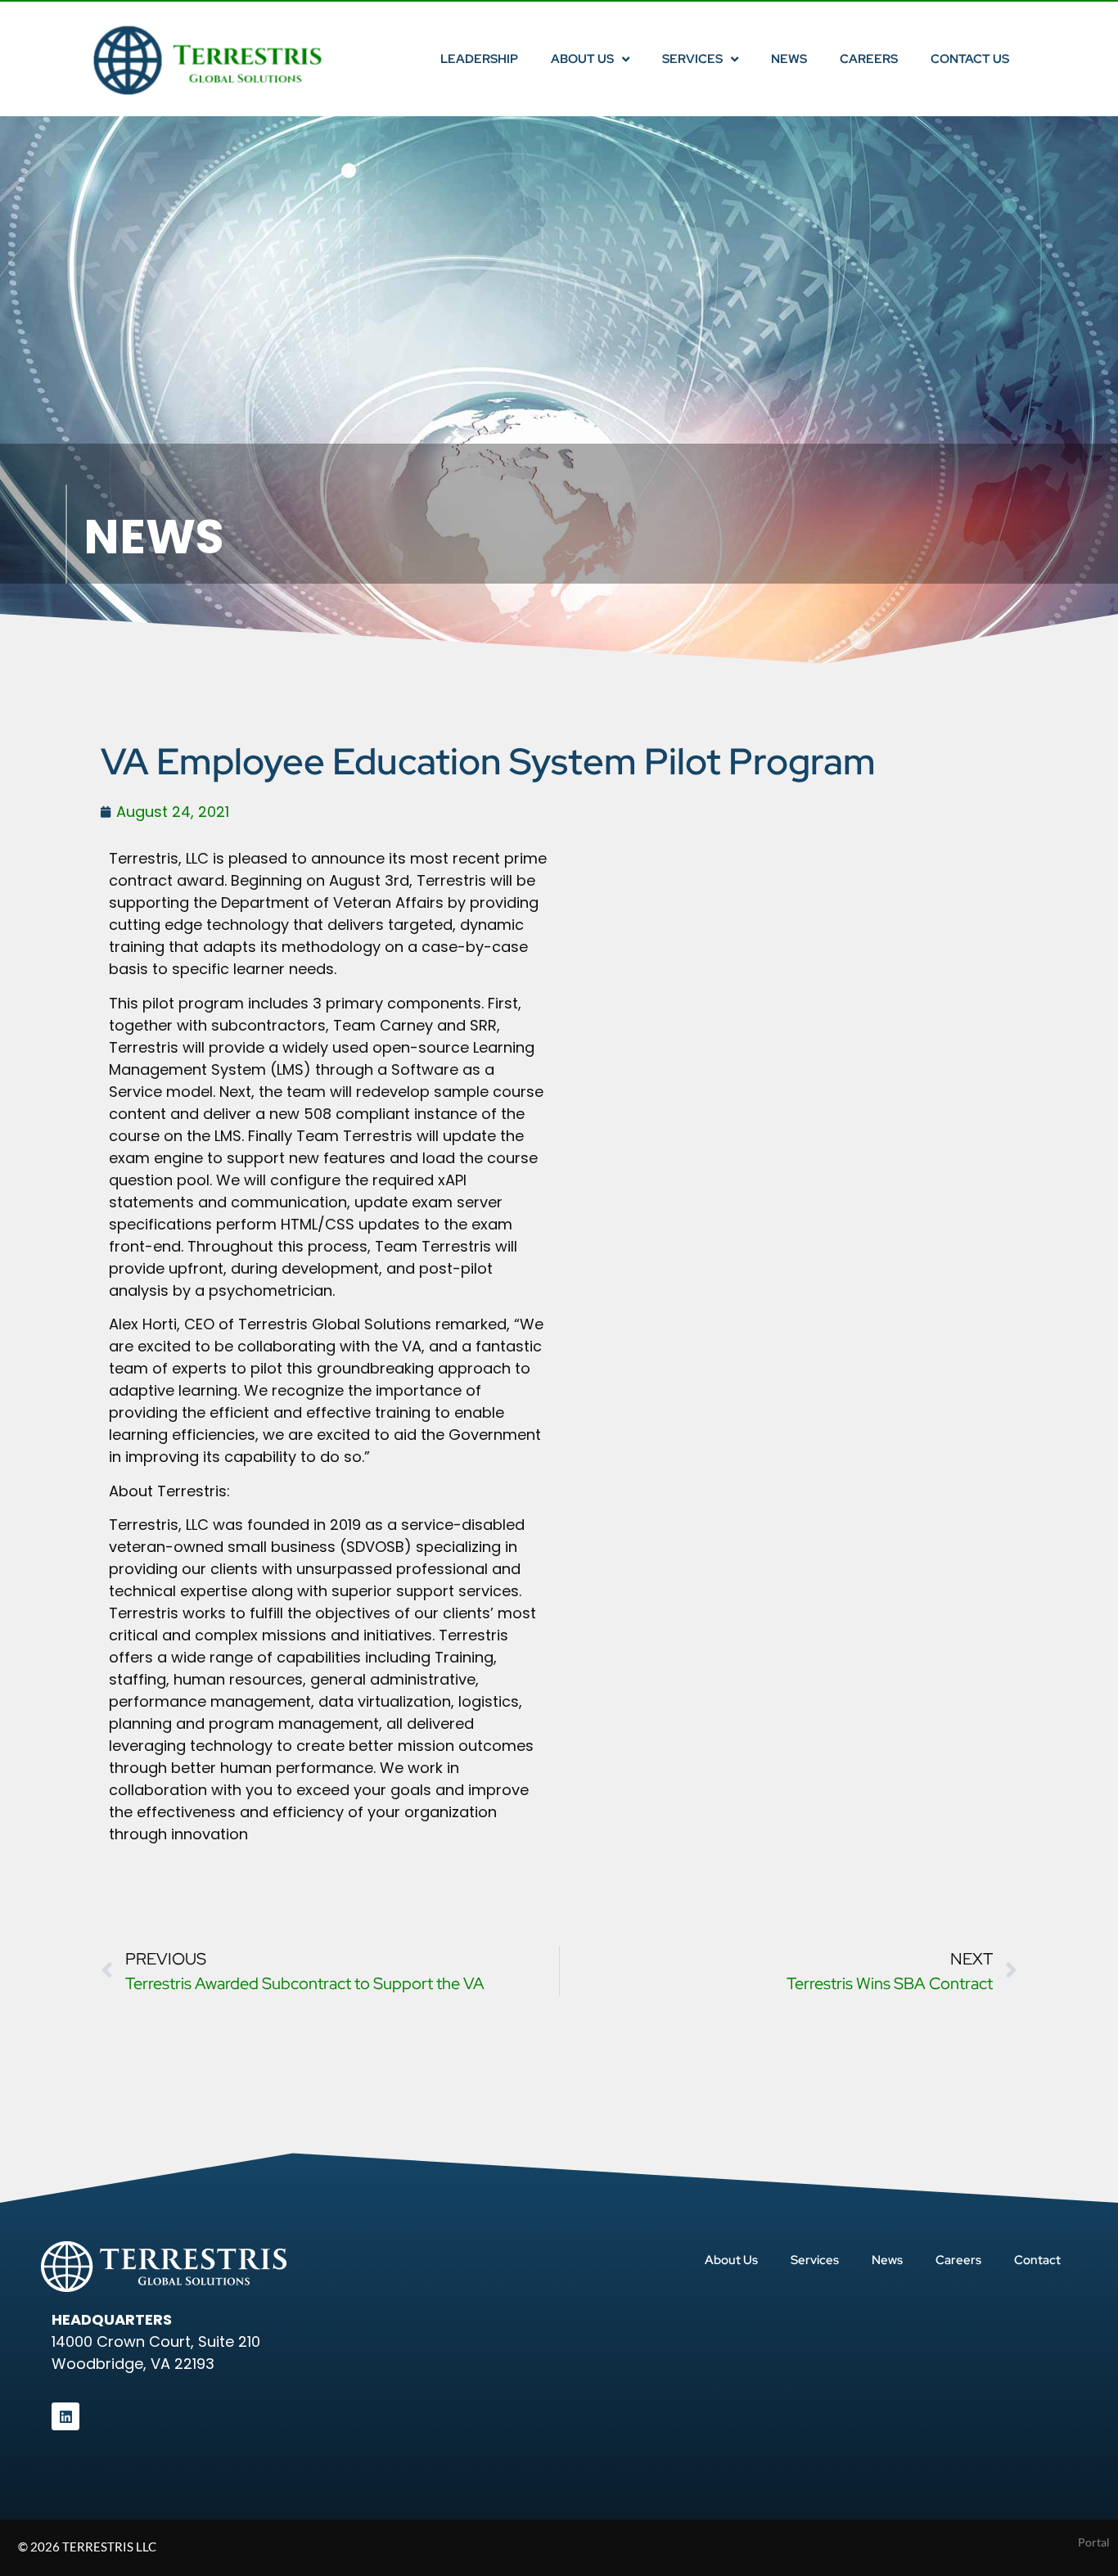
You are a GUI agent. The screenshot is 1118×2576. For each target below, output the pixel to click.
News (789, 59)
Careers (869, 59)
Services (692, 59)
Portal (1094, 2542)
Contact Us (970, 59)
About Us (582, 59)
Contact (1037, 2260)
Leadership (479, 59)
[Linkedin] (65, 2416)
